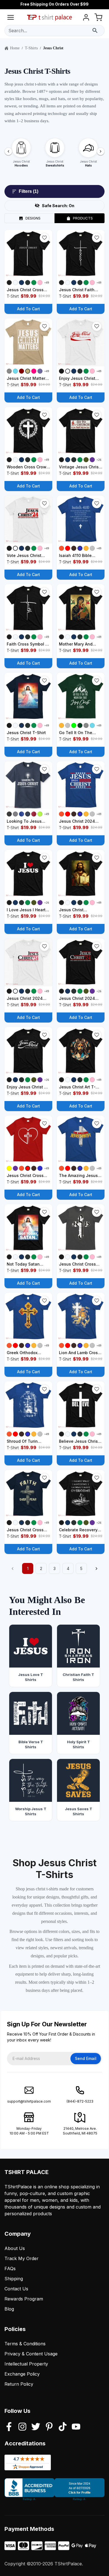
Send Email (86, 2058)
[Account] (86, 18)
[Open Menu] (11, 18)
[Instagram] (22, 2427)
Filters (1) (29, 191)
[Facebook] (9, 2427)
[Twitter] (36, 2427)
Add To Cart (29, 309)
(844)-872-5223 (80, 2101)
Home (15, 48)
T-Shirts (31, 48)
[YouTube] (76, 2427)
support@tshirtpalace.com (29, 2101)
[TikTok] (63, 2427)
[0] (98, 18)
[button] (44, 238)
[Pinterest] (49, 2427)
